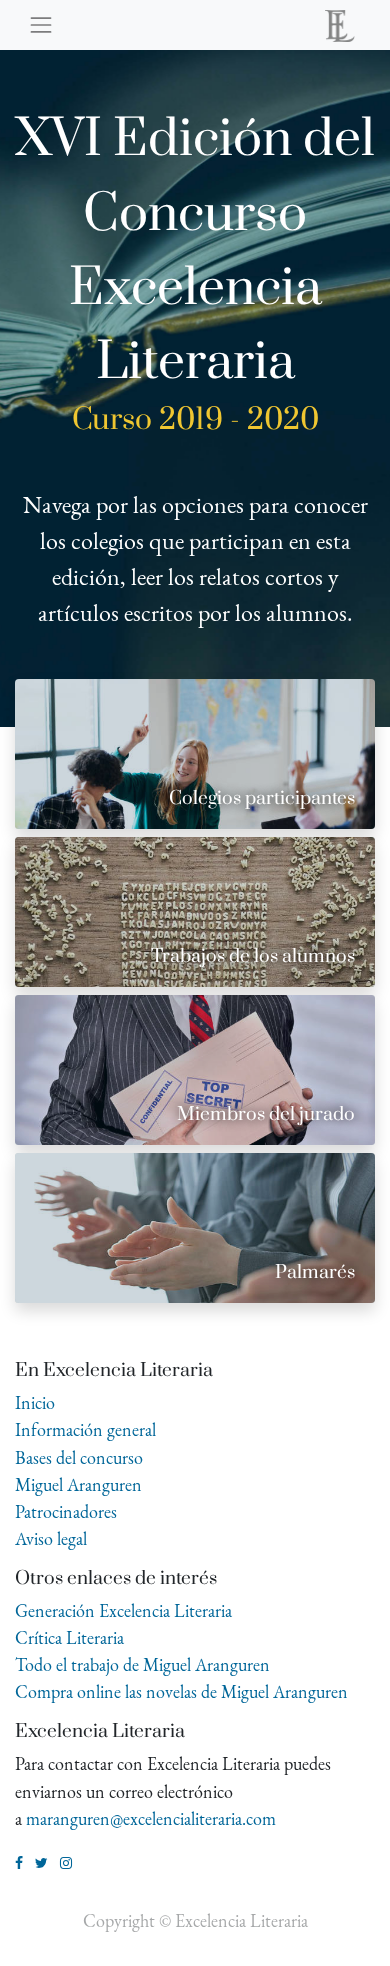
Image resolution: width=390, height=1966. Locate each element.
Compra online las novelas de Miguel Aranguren (181, 1691)
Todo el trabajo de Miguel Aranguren (142, 1664)
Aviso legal (51, 1538)
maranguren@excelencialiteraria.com (151, 1818)
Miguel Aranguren (78, 1484)
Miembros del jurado (266, 1114)
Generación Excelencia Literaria (123, 1610)
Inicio (35, 1402)
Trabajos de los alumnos (253, 956)
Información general (85, 1429)
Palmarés (315, 1272)
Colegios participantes (262, 798)
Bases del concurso (79, 1457)
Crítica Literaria (69, 1637)
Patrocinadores (66, 1511)
